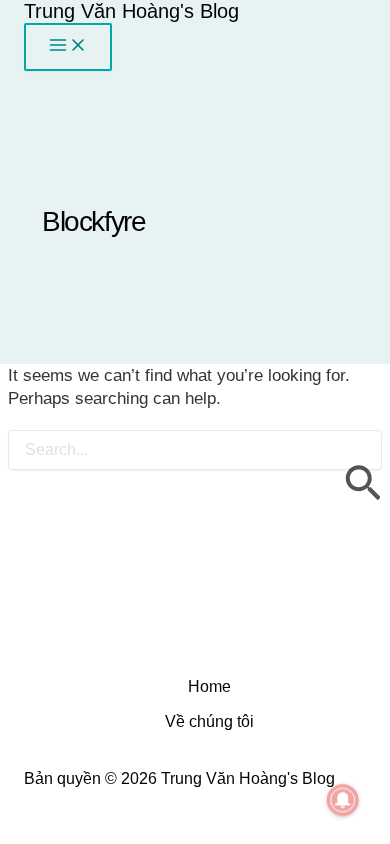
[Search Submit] (362, 471)
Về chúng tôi (209, 721)
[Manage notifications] (343, 800)
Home (209, 686)
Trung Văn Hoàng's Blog (131, 11)
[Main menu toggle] (68, 47)
